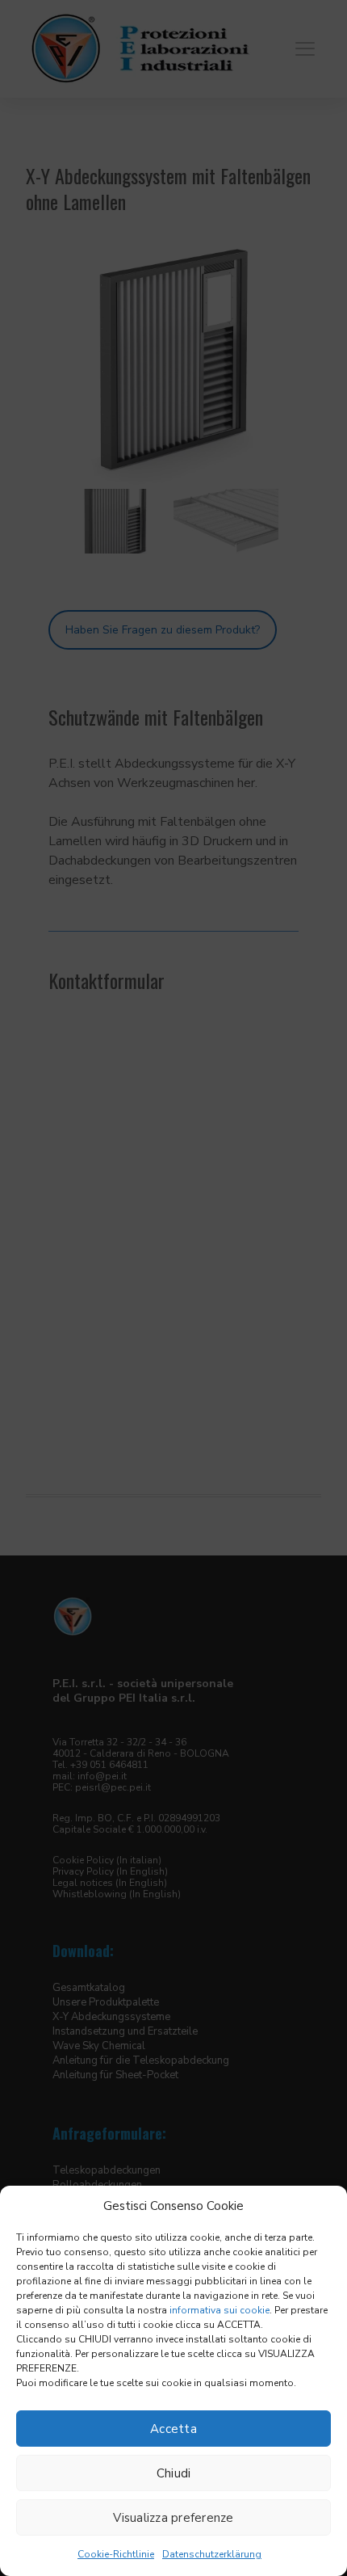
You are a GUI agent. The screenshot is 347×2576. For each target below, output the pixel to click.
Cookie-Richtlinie (116, 2554)
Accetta (173, 2429)
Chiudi (174, 2473)
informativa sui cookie (219, 2310)
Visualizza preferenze (173, 2518)
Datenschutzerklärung (212, 2554)
